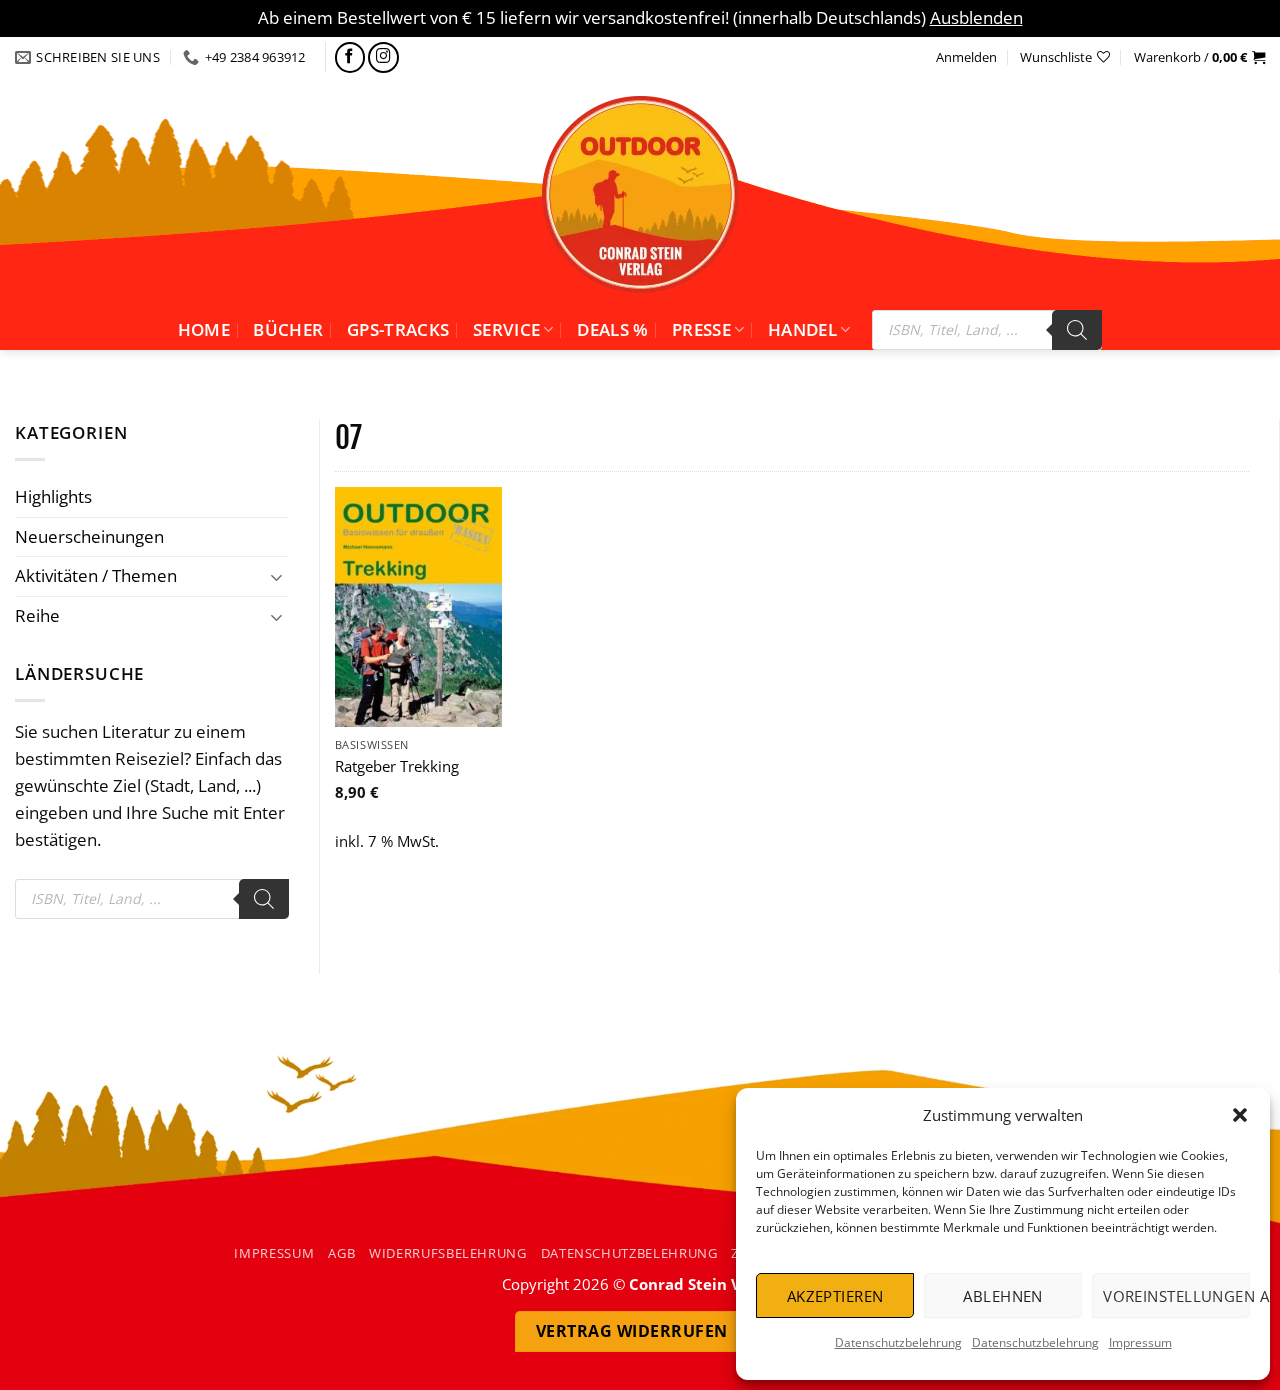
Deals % (612, 329)
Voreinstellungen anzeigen (1176, 1296)
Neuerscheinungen (89, 536)
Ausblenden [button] (976, 17)
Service (506, 329)
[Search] (1077, 330)
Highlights (53, 496)
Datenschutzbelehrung (898, 1342)
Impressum (1140, 1342)
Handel (802, 329)
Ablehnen (1003, 1296)
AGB (341, 1253)
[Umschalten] (277, 576)
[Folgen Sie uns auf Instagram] (383, 57)
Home (204, 329)
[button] (1240, 1115)
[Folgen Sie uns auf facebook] (350, 57)
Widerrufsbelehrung (448, 1253)
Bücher (288, 329)
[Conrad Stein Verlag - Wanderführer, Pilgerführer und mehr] (640, 194)
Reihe (37, 615)
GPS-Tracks (398, 329)
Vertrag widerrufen (632, 1331)
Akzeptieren (835, 1296)
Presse (701, 329)
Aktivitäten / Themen (96, 575)
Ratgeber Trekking (397, 766)
